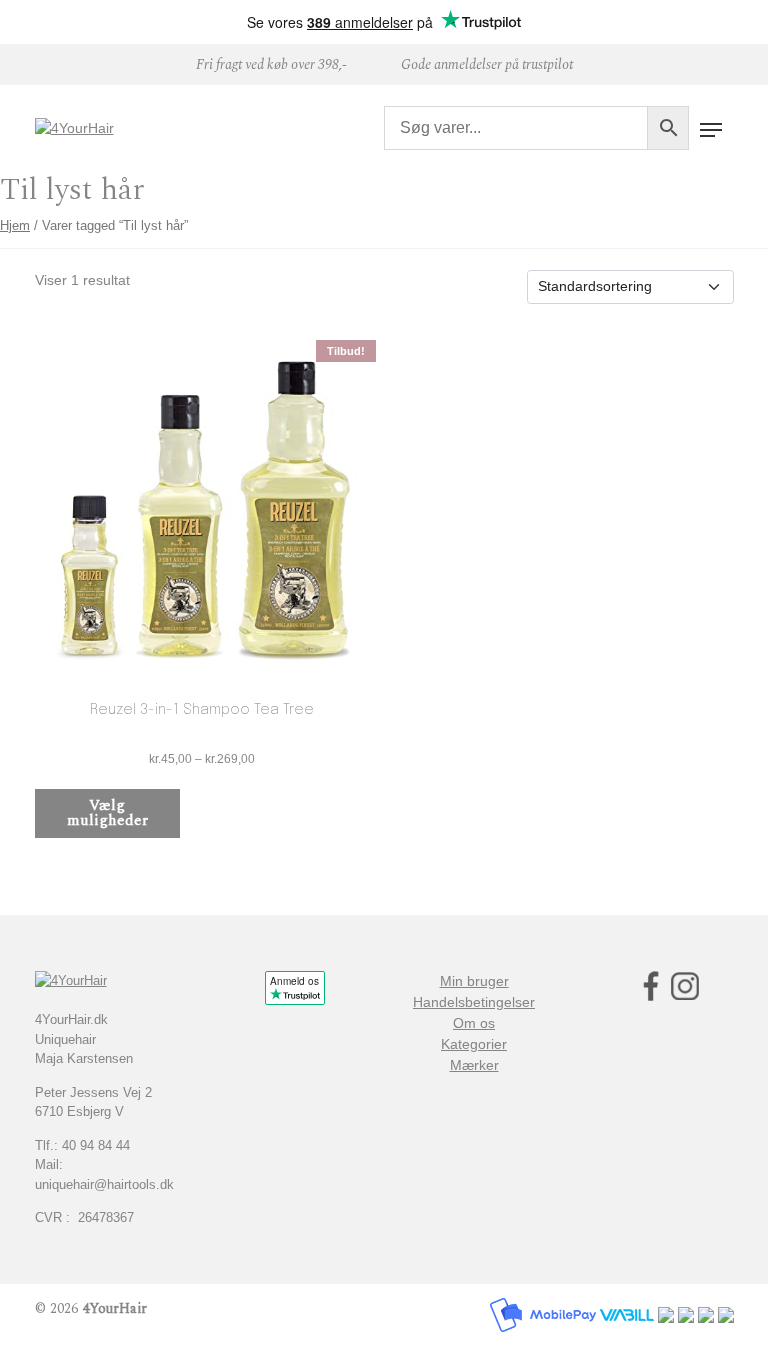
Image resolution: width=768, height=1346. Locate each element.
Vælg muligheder (107, 813)
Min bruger (474, 981)
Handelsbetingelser (474, 1002)
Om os (474, 1023)
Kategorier (474, 1044)
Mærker (474, 1065)
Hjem (15, 225)
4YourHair (114, 1308)
